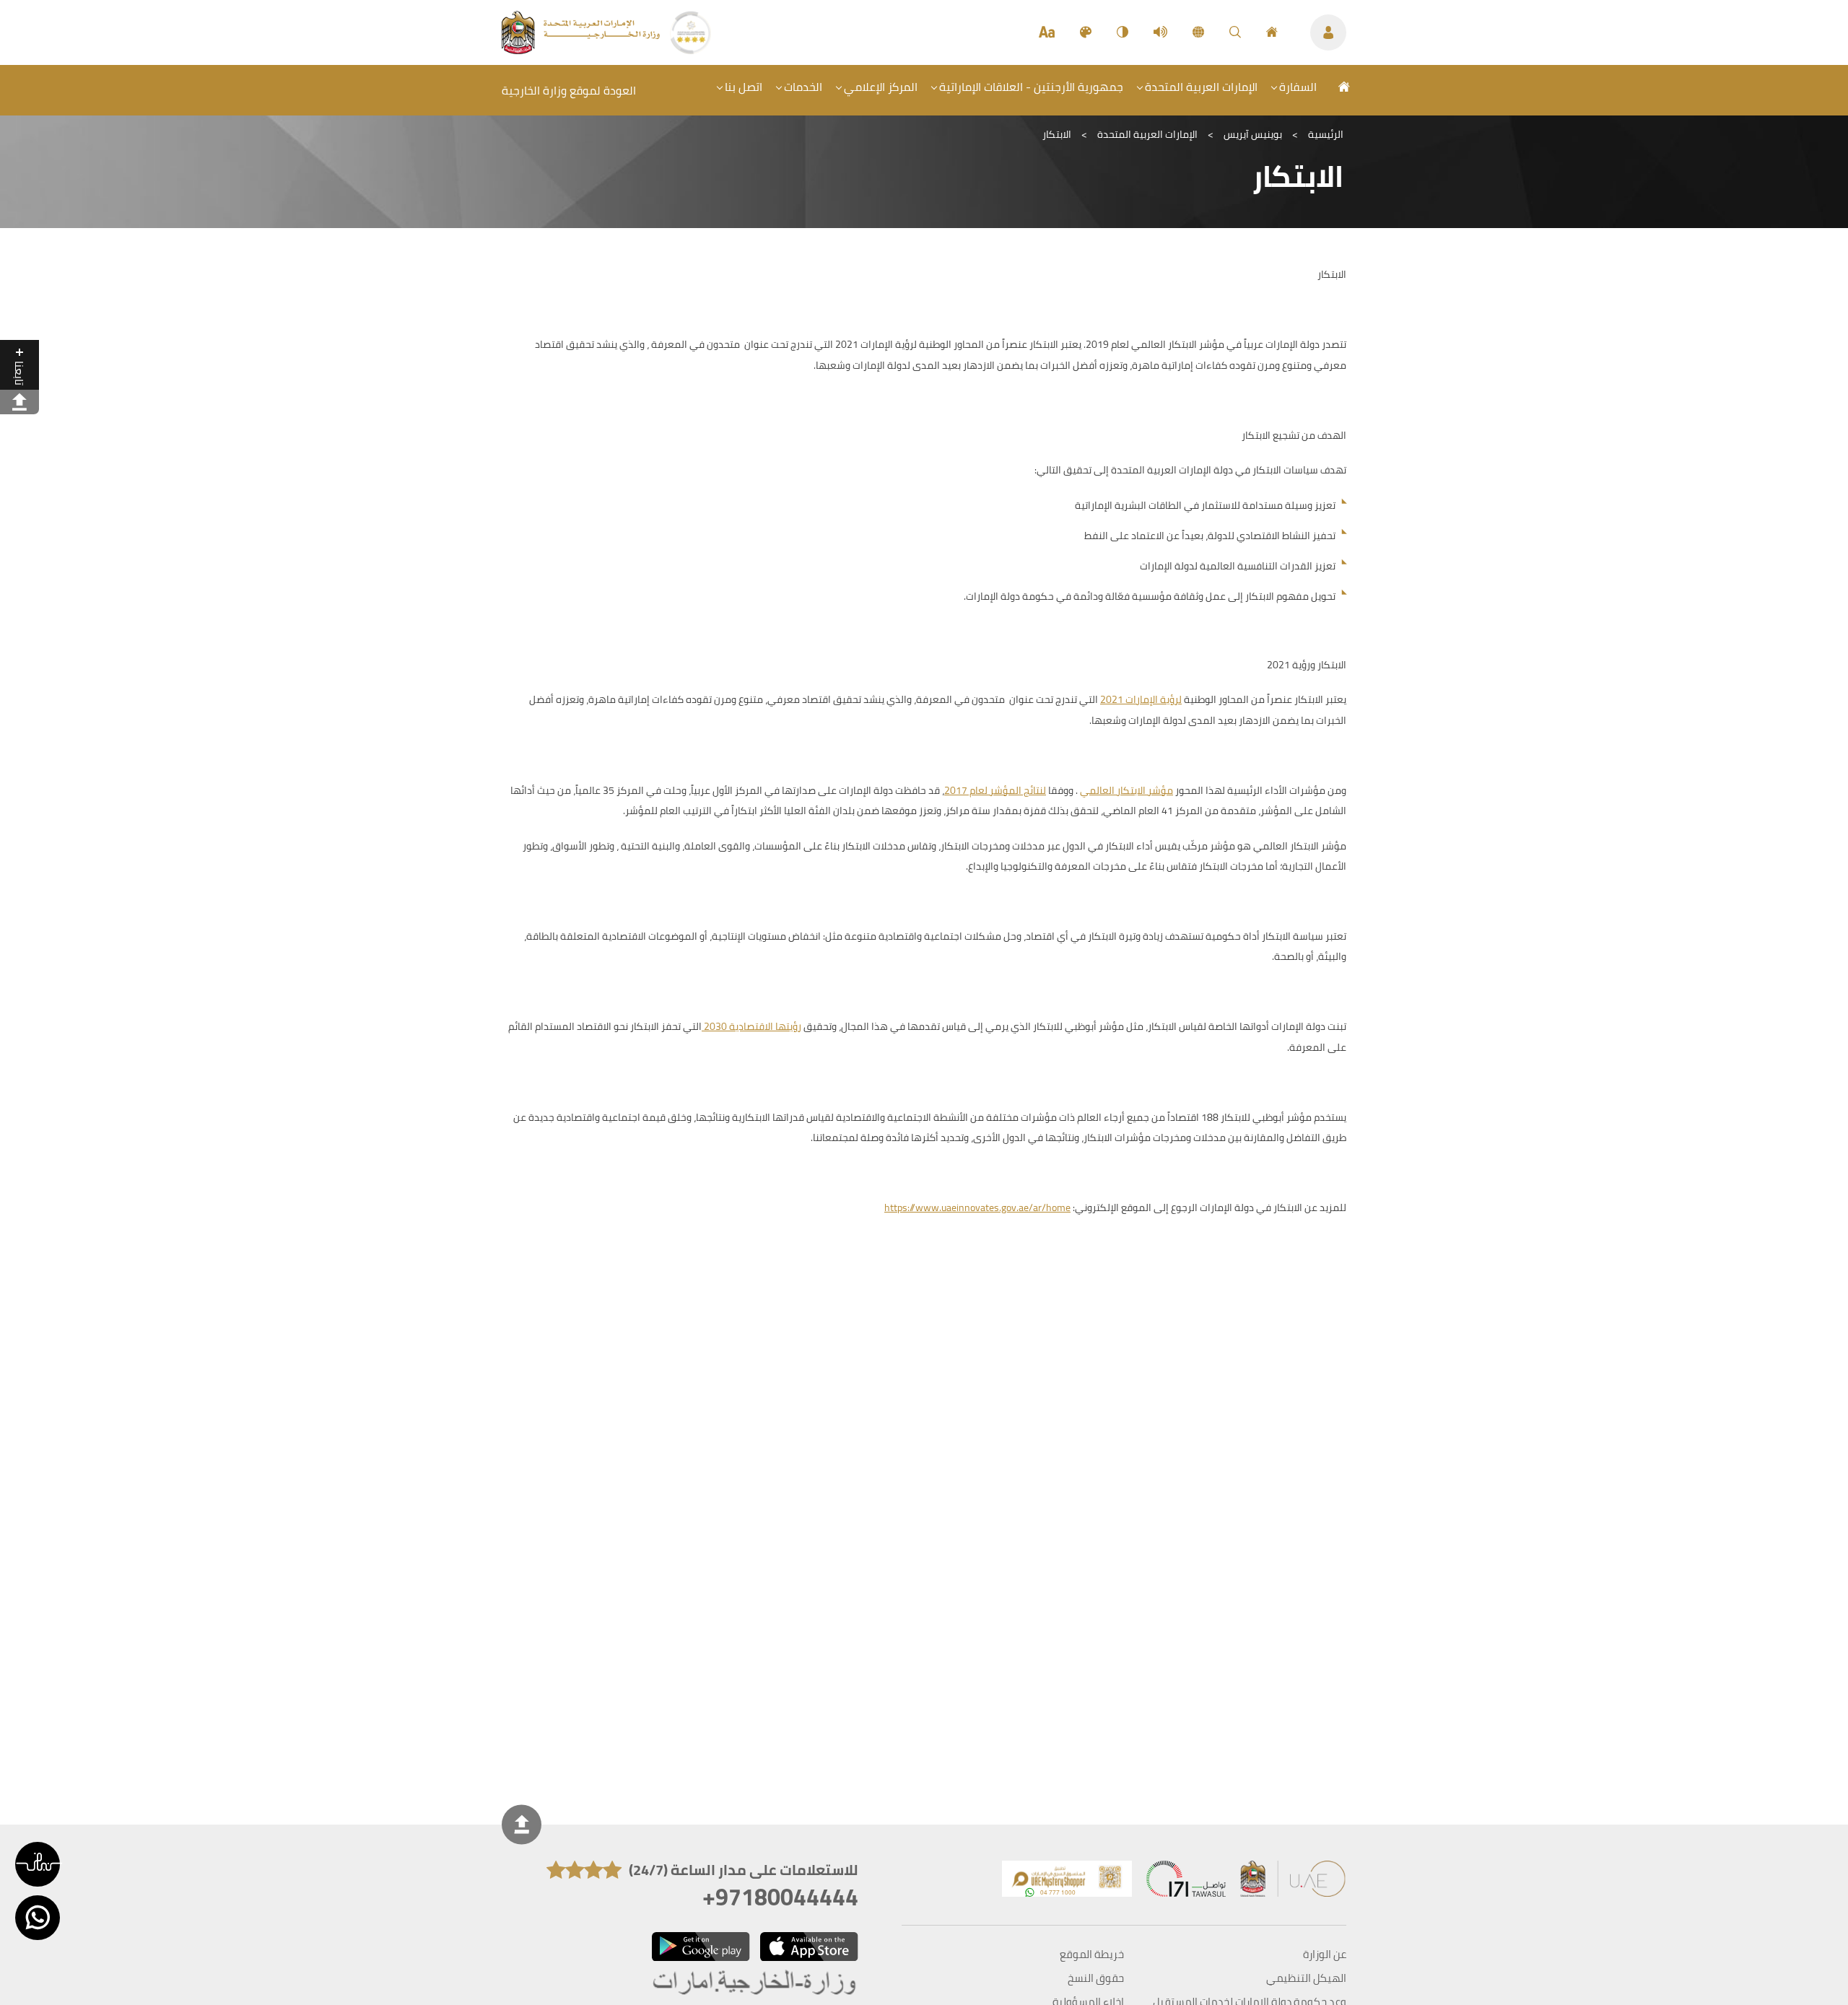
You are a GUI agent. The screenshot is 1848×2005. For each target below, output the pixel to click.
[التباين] (1123, 32)
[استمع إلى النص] (1160, 32)
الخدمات (803, 87)
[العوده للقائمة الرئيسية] (582, 50)
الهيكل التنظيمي (1306, 1978)
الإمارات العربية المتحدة (1201, 87)
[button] (38, 1864)
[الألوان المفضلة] (1086, 32)
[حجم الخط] (1047, 32)
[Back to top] (522, 1825)
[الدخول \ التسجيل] (1328, 32)
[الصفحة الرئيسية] (1272, 32)
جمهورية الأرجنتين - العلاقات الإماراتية (1031, 87)
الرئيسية (1326, 134)
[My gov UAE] (1186, 1882)
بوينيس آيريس (1253, 134)
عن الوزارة (1325, 1954)
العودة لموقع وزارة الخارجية (569, 90)
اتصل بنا (744, 87)
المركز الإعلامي (881, 87)
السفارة (1298, 87)
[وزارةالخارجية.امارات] (755, 1984)
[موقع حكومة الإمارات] (1294, 1882)
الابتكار (1057, 134)
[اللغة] (1198, 32)
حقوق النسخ (1096, 1978)
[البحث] (1235, 32)
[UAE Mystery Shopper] (1067, 1882)
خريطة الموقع (1092, 1954)
